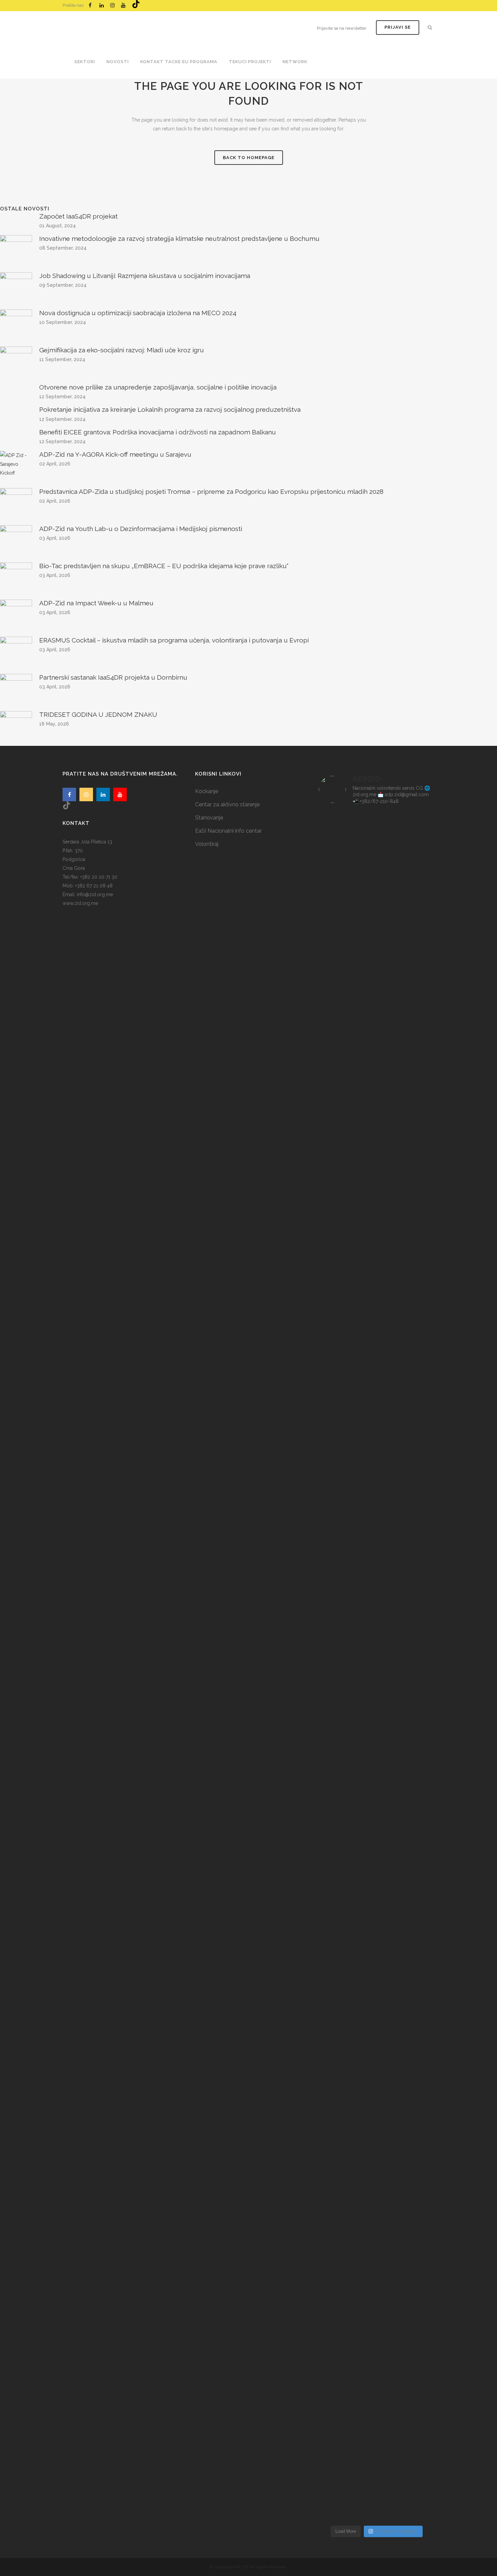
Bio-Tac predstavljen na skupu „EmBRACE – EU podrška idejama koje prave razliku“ (164, 566)
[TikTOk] (67, 805)
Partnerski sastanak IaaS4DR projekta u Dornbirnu (113, 677)
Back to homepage (249, 158)
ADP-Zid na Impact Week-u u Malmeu (96, 603)
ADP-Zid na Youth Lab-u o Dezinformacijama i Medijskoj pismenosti (141, 529)
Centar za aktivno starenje (227, 804)
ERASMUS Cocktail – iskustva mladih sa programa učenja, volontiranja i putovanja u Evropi (174, 640)
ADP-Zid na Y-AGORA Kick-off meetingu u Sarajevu (115, 454)
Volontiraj (207, 844)
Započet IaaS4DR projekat (78, 216)
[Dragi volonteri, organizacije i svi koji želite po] (416, 1392)
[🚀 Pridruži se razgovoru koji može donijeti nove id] (376, 940)
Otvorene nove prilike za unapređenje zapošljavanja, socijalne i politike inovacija (158, 387)
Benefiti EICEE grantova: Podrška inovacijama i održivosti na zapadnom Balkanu (158, 432)
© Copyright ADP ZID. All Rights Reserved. (249, 2567)
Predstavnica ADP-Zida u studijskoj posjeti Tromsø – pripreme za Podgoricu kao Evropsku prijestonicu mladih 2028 (211, 491)
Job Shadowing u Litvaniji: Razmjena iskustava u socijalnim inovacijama (145, 276)
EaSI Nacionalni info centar (228, 831)
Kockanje (207, 791)
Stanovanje (209, 818)
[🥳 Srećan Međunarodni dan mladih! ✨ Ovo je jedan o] (337, 993)
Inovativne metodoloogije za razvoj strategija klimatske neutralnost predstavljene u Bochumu (179, 238)
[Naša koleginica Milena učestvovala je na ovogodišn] (376, 2243)
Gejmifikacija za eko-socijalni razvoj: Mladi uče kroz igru (122, 350)
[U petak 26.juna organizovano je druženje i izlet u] (337, 2248)
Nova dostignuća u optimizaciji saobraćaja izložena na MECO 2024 (138, 313)
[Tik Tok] (136, 4)
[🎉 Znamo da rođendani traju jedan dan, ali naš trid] (416, 2142)
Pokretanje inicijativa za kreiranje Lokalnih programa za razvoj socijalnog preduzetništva (170, 409)
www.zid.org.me (80, 903)
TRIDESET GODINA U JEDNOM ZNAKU (98, 714)
